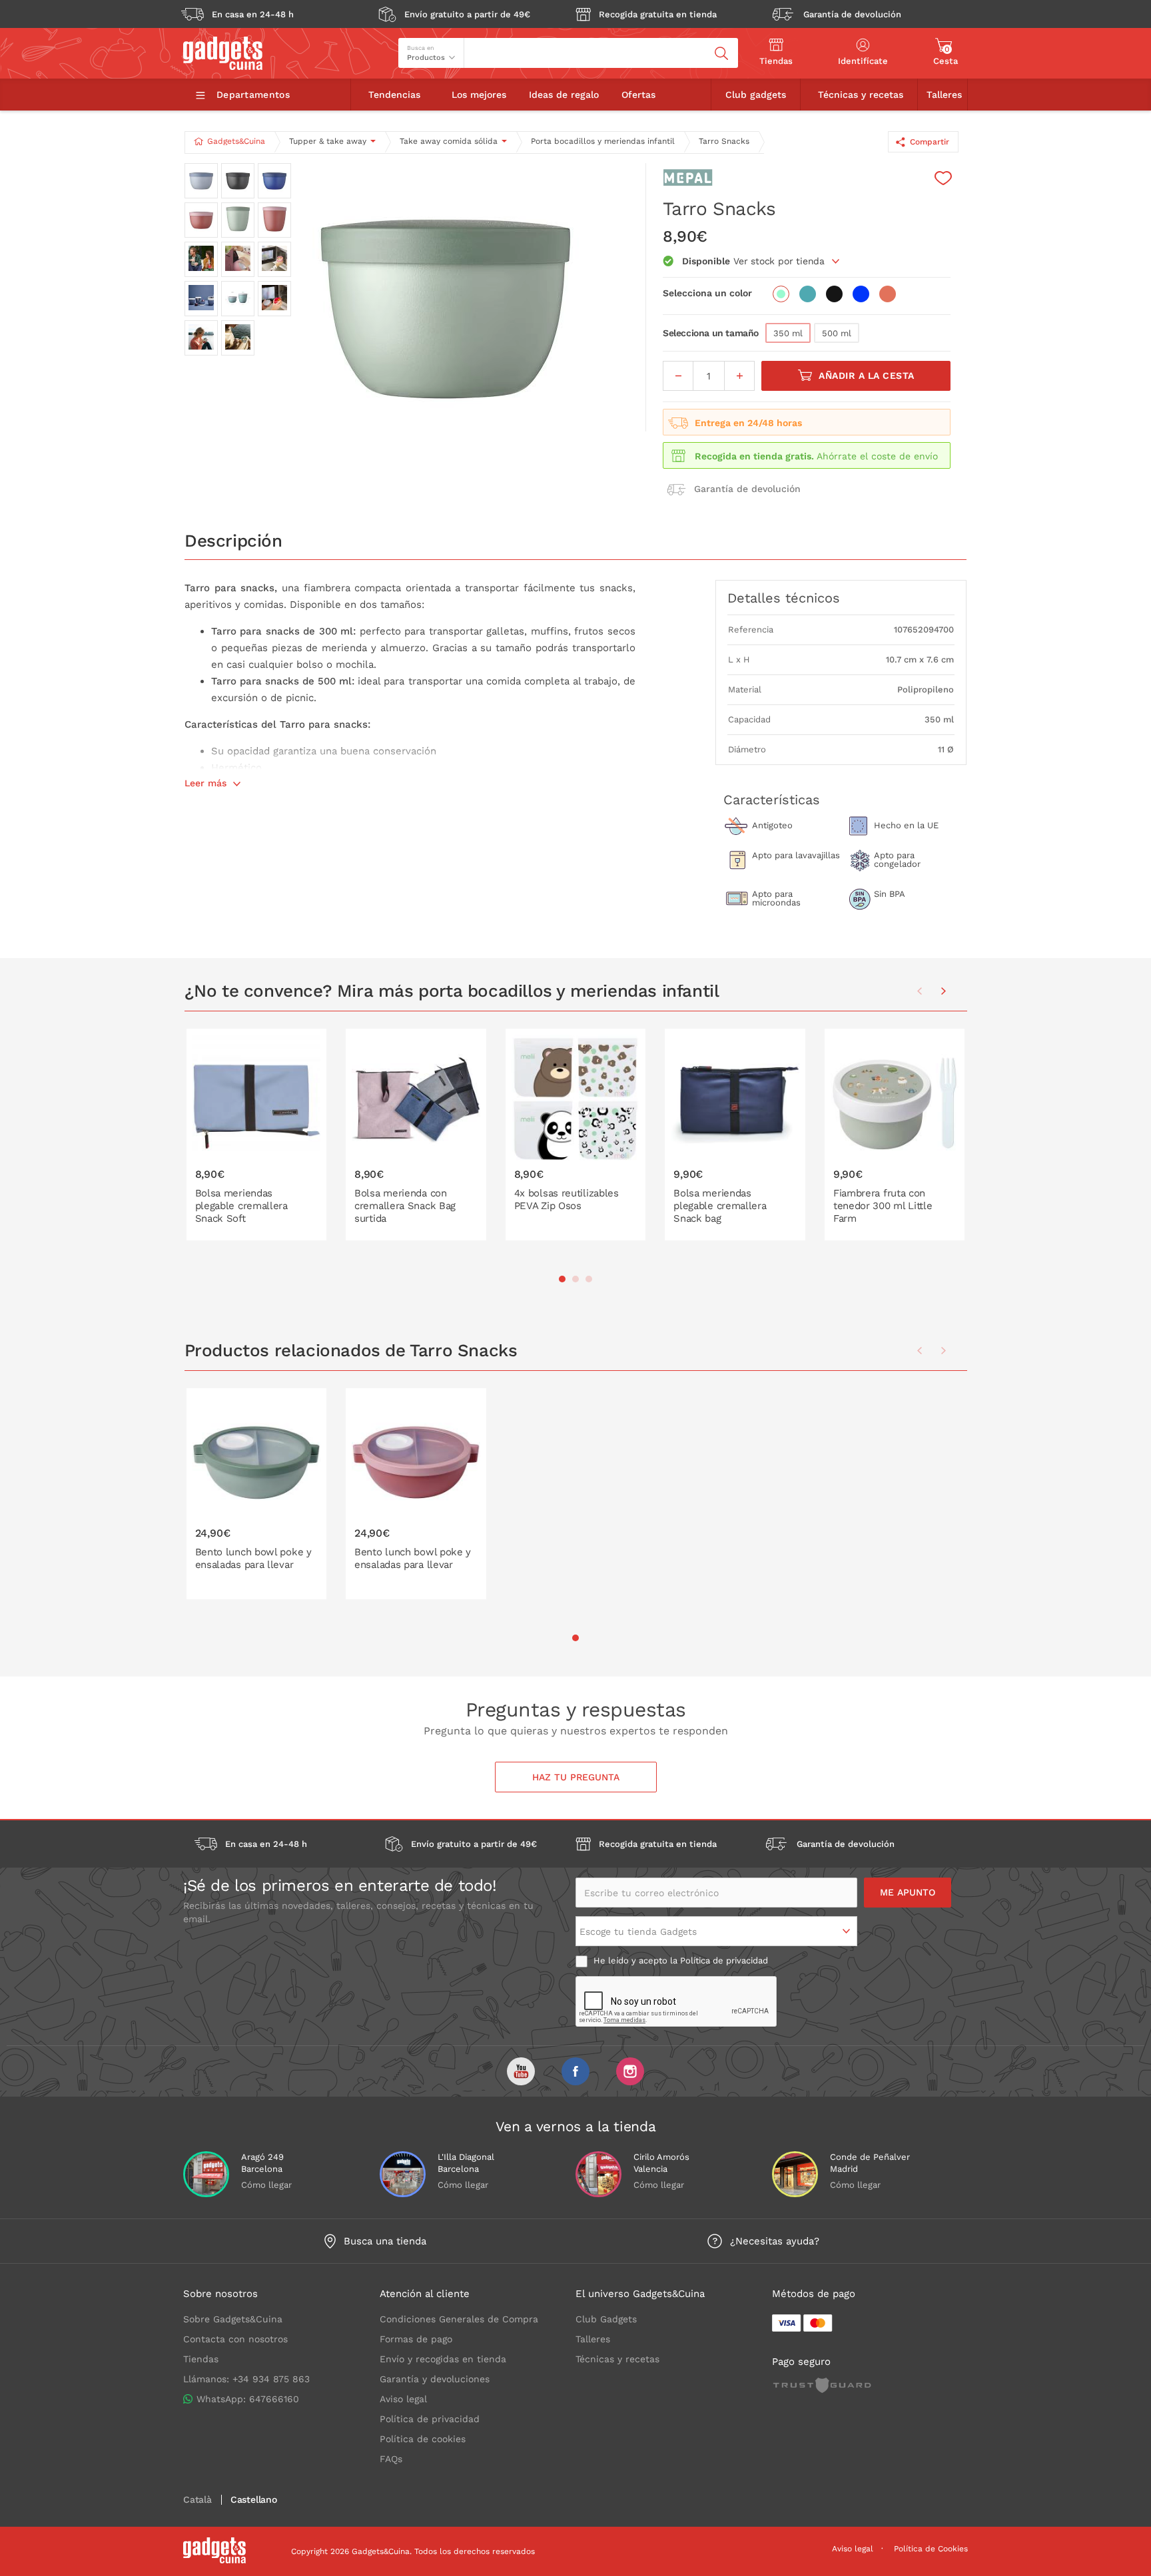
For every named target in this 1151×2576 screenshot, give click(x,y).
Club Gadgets (606, 2319)
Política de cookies (423, 2439)
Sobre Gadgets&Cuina (233, 2319)
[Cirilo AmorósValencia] (598, 2174)
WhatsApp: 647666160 (248, 2399)
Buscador (489, 43)
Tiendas (201, 2359)
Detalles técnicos (784, 598)
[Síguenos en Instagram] (630, 2071)
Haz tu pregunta (576, 1777)
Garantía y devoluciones (435, 2379)
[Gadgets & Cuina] (223, 67)
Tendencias (394, 95)
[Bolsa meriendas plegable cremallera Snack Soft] (257, 1135)
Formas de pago (416, 2339)
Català (197, 2500)
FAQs (391, 2459)
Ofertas (638, 95)
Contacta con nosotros (235, 2339)
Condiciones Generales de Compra (459, 2319)
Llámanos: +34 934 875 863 (246, 2379)
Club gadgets (756, 95)
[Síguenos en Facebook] (575, 2071)
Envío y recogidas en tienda (443, 2359)
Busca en (421, 48)
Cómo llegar (266, 2185)
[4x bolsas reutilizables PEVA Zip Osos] (576, 1135)
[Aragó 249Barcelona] (206, 2174)
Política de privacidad (724, 1960)
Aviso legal (403, 2399)
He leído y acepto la (679, 1960)
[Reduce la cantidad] (678, 376)
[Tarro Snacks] (446, 297)
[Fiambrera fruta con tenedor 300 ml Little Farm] (895, 1135)
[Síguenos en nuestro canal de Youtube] (521, 2071)
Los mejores (479, 95)
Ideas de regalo (564, 95)
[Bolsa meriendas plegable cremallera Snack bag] (735, 1135)
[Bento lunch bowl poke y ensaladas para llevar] (257, 1494)
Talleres (944, 95)
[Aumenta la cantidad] (739, 376)
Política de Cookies (931, 2549)
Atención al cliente (425, 2294)
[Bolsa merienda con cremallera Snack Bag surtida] (416, 1135)
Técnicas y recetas (861, 95)
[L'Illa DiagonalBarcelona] (403, 2174)
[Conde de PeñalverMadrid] (795, 2174)
